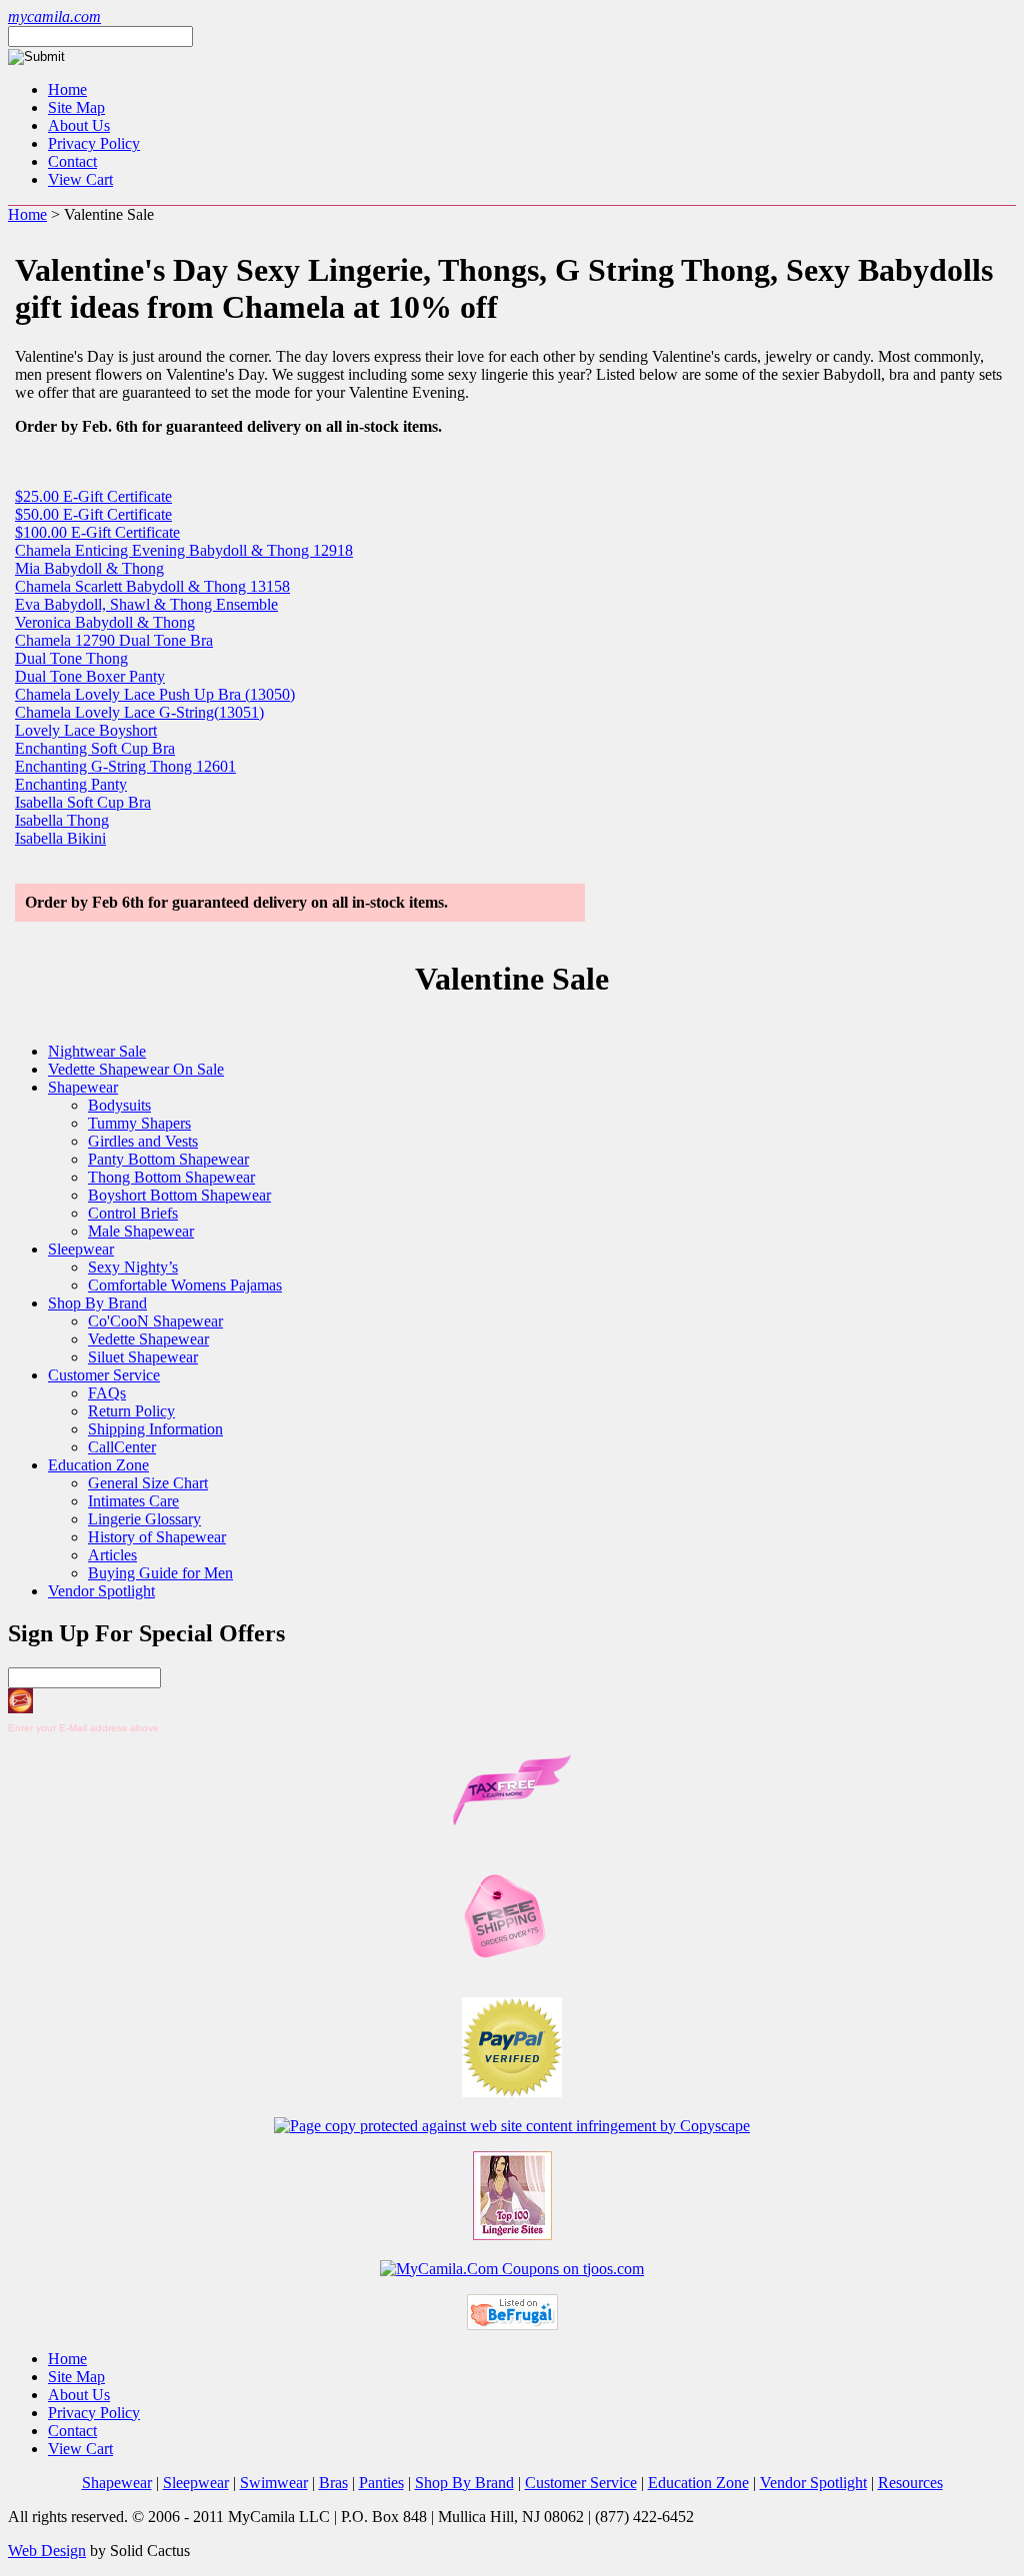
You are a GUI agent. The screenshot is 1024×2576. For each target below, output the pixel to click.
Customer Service (104, 1375)
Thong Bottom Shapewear (171, 1177)
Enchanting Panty (71, 784)
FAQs (107, 1393)
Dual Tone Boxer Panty (90, 676)
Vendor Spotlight (101, 1591)
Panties (381, 2483)
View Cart (80, 179)
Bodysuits (119, 1105)
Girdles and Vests (143, 1141)
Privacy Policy (94, 143)
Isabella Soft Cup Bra (83, 802)
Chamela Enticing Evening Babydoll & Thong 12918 (184, 550)
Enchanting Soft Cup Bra (95, 748)
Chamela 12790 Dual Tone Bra (114, 640)
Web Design (47, 2551)
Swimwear (274, 2483)
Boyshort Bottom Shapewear (179, 1195)
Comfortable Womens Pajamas (185, 1285)
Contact (72, 161)
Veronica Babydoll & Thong (105, 622)
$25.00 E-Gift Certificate (93, 496)
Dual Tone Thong (71, 658)
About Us (79, 125)
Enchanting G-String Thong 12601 (125, 766)
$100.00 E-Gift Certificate (97, 532)
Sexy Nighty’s (133, 1267)
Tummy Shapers (139, 1123)
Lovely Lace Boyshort (86, 730)
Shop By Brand (97, 1303)
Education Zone (98, 1465)
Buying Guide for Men (160, 1573)
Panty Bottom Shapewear (168, 1159)
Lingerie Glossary (144, 1519)
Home (67, 89)
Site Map (76, 107)
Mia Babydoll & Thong (89, 568)
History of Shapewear (157, 1537)
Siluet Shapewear (143, 1357)
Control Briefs (133, 1213)
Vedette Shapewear (148, 1339)
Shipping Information (155, 1429)
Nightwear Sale (97, 1051)
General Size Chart (148, 1483)
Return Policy (131, 1411)
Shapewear (83, 1087)
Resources (910, 2483)
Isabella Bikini (60, 838)
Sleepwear (81, 1249)
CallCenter (122, 1447)
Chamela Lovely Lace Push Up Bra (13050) (155, 694)
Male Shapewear (141, 1231)
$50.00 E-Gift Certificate (93, 514)
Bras (333, 2483)
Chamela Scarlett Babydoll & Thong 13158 (152, 586)
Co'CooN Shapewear (155, 1321)
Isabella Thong (62, 820)
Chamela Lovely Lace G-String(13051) (139, 712)
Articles (112, 1555)
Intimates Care (133, 1501)
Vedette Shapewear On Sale (136, 1069)
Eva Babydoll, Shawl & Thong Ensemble (146, 604)
